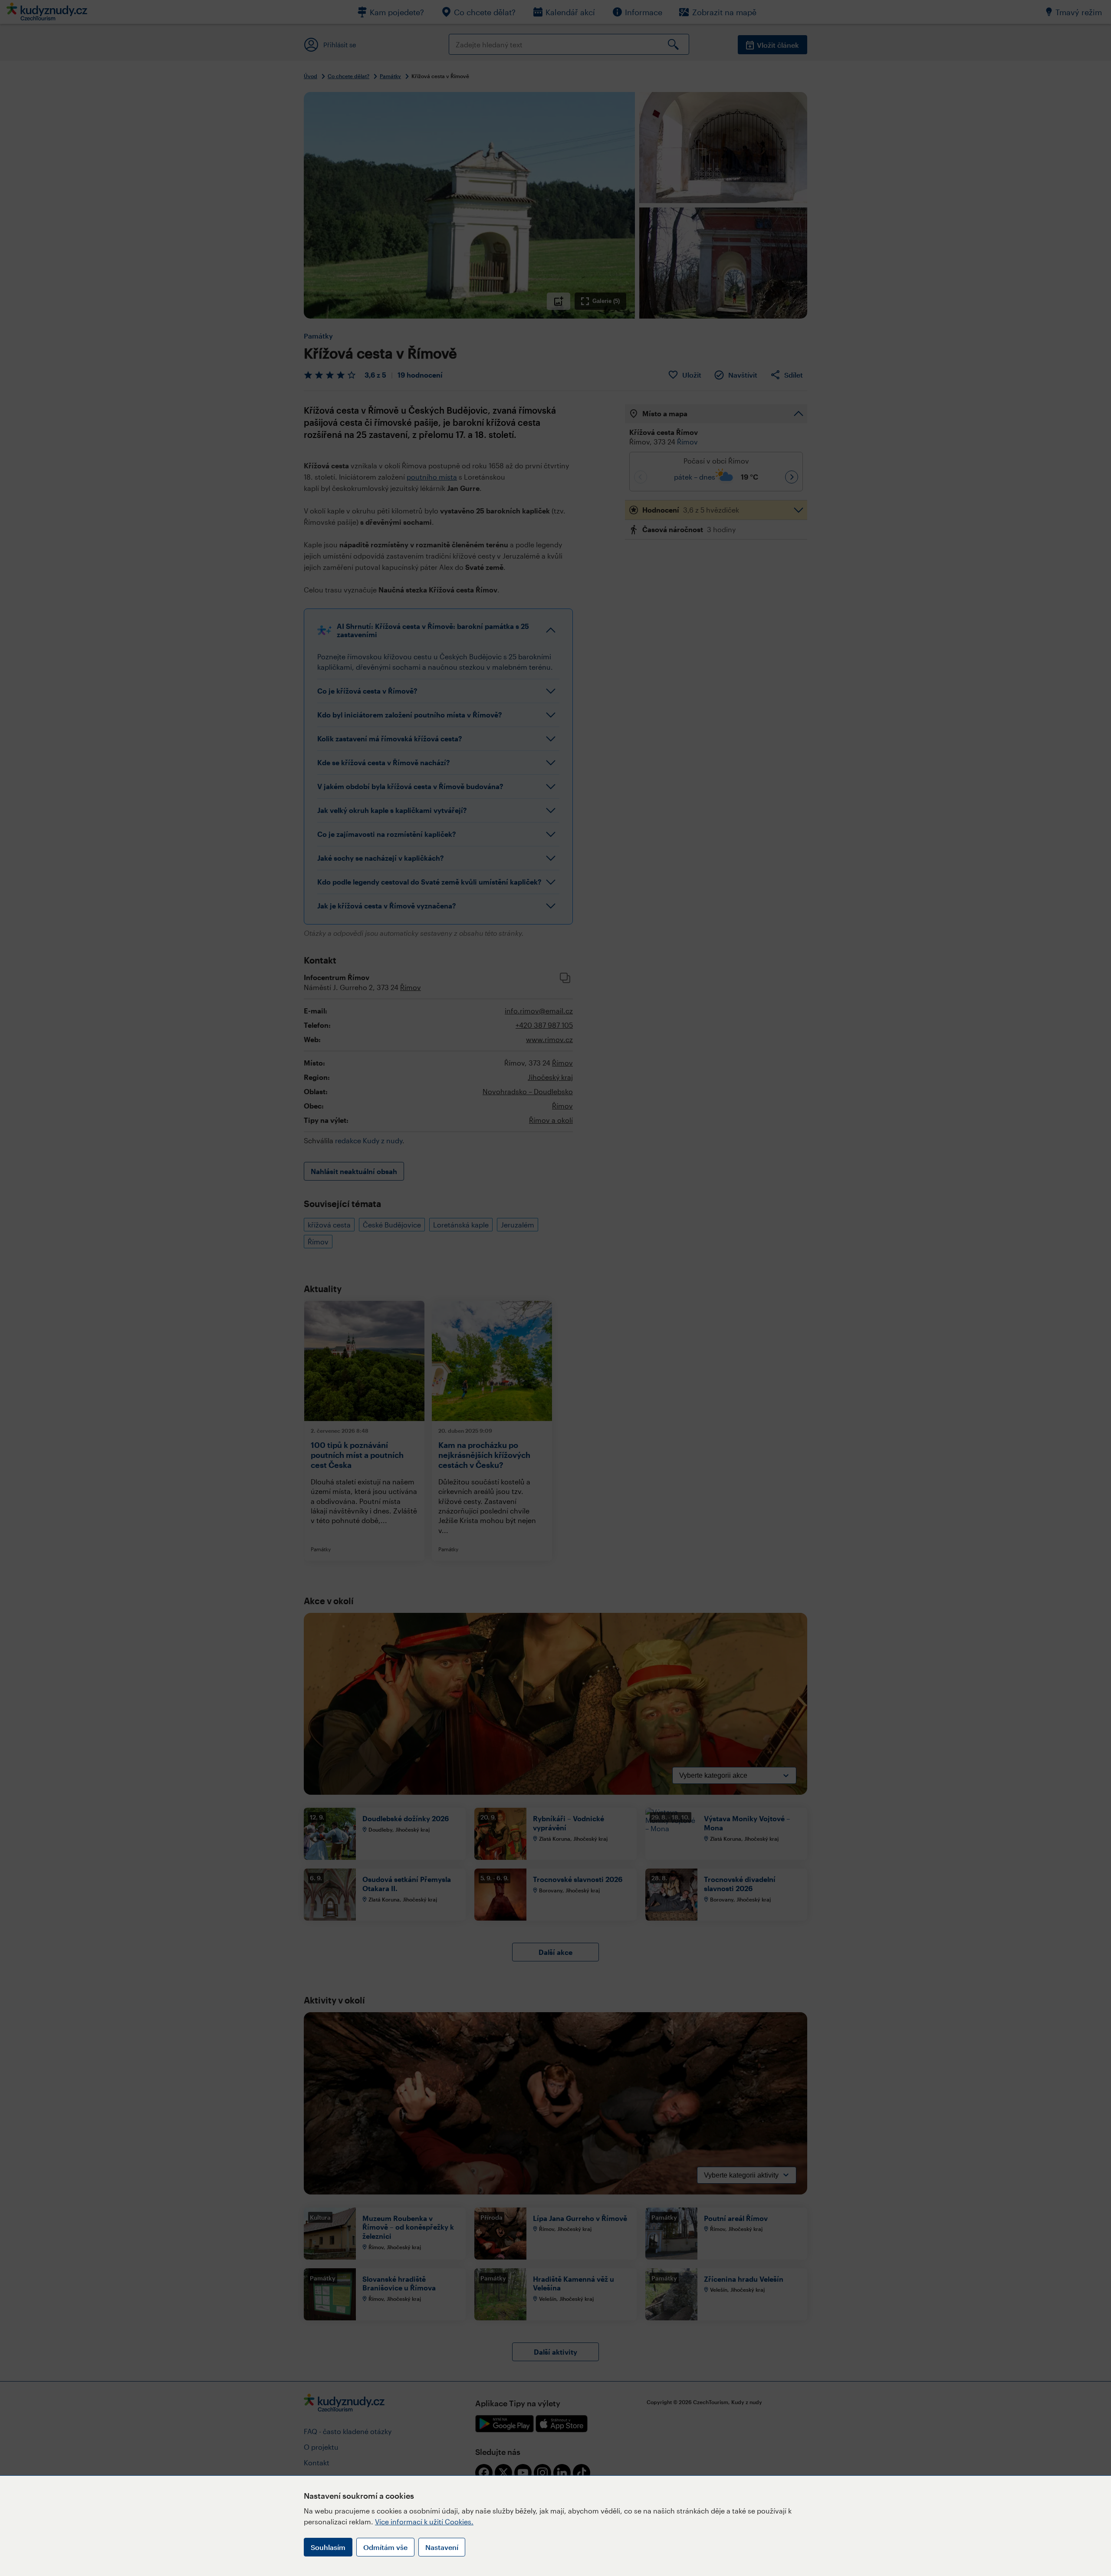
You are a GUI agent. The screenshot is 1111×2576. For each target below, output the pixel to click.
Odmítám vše (385, 2547)
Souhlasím (328, 2547)
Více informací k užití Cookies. (424, 2522)
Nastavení (442, 2547)
